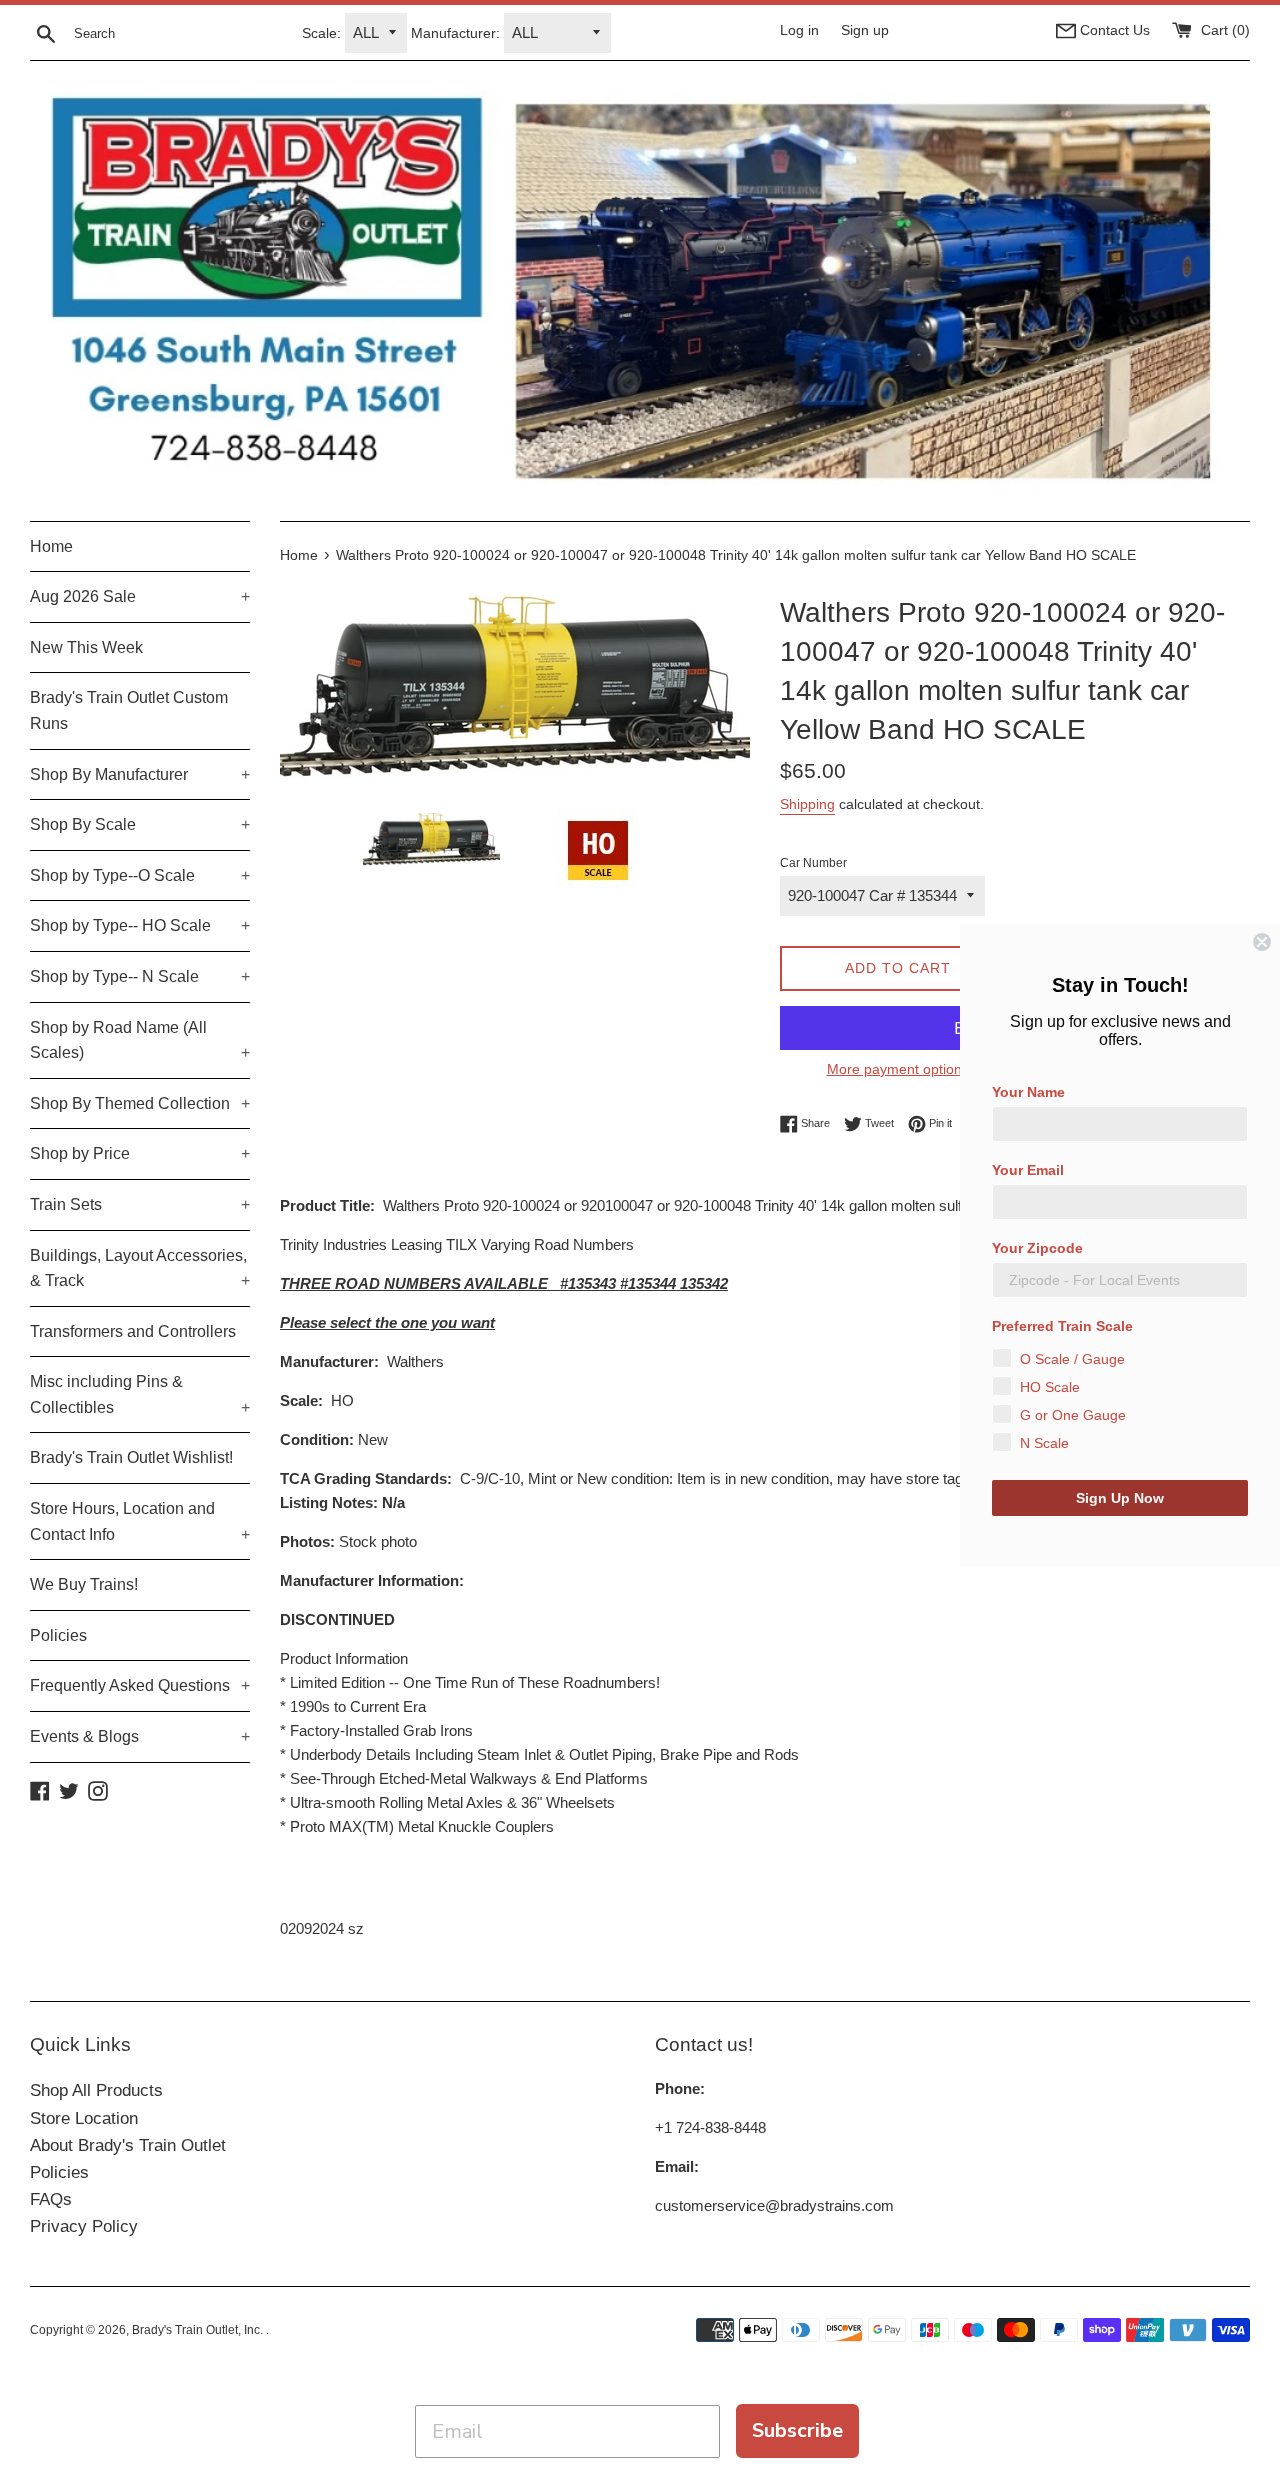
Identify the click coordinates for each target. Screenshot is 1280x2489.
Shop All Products (96, 2090)
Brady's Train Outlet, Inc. (199, 2330)
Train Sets (140, 1204)
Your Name (1028, 1092)
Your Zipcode (1037, 1248)
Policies (58, 1635)
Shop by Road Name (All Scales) (140, 1040)
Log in (799, 30)
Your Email (1028, 1170)
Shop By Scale (140, 824)
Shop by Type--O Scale (140, 875)
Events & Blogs (140, 1736)
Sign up (865, 30)
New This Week (86, 647)
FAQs (51, 2199)
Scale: (321, 33)
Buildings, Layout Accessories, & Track (140, 1268)
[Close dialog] (1262, 942)
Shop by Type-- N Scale (140, 976)
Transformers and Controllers (133, 1331)
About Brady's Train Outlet (128, 2145)
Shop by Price (140, 1153)
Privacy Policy (84, 2226)
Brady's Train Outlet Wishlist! (131, 1457)
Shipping (807, 804)
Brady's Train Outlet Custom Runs (129, 710)
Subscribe (797, 2430)
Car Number (813, 863)
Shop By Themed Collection (140, 1103)
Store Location (84, 2118)
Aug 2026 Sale (140, 596)
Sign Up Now (1120, 1498)
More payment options (898, 1069)
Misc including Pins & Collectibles (140, 1394)
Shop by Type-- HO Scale (140, 925)
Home (51, 546)
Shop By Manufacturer (140, 774)
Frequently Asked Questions (140, 1685)
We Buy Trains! (84, 1584)
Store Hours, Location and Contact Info (140, 1521)
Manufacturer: (455, 33)
